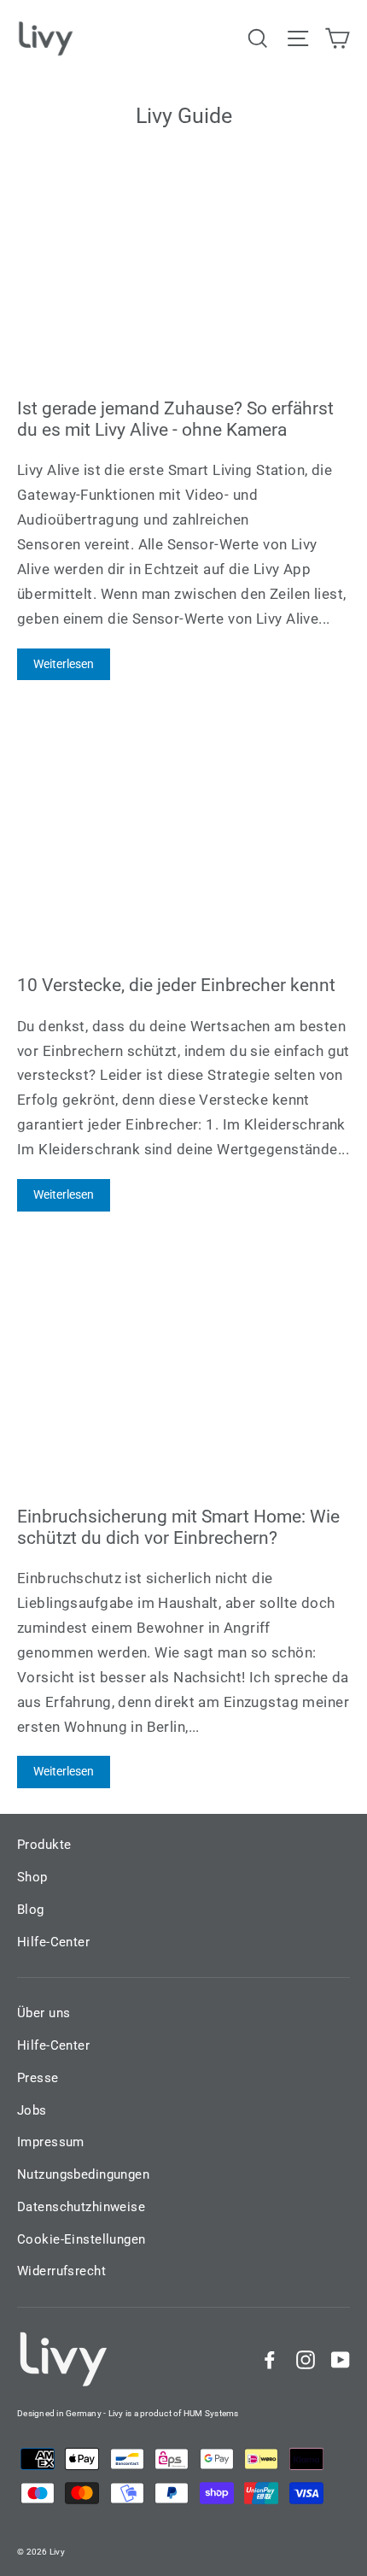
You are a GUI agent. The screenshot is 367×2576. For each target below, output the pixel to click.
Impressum (51, 2142)
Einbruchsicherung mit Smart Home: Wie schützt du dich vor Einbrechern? (178, 1527)
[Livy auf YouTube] (341, 2359)
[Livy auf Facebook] (270, 2359)
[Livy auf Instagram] (306, 2359)
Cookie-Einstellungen (82, 2239)
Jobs (32, 2110)
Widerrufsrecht (61, 2271)
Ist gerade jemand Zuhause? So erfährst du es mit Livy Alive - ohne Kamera (175, 419)
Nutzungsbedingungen (83, 2174)
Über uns (44, 2013)
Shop (32, 1877)
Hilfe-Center (53, 1942)
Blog (31, 1910)
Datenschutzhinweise (81, 2207)
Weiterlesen (64, 664)
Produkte (44, 1845)
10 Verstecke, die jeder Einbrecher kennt (176, 985)
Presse (38, 2078)
